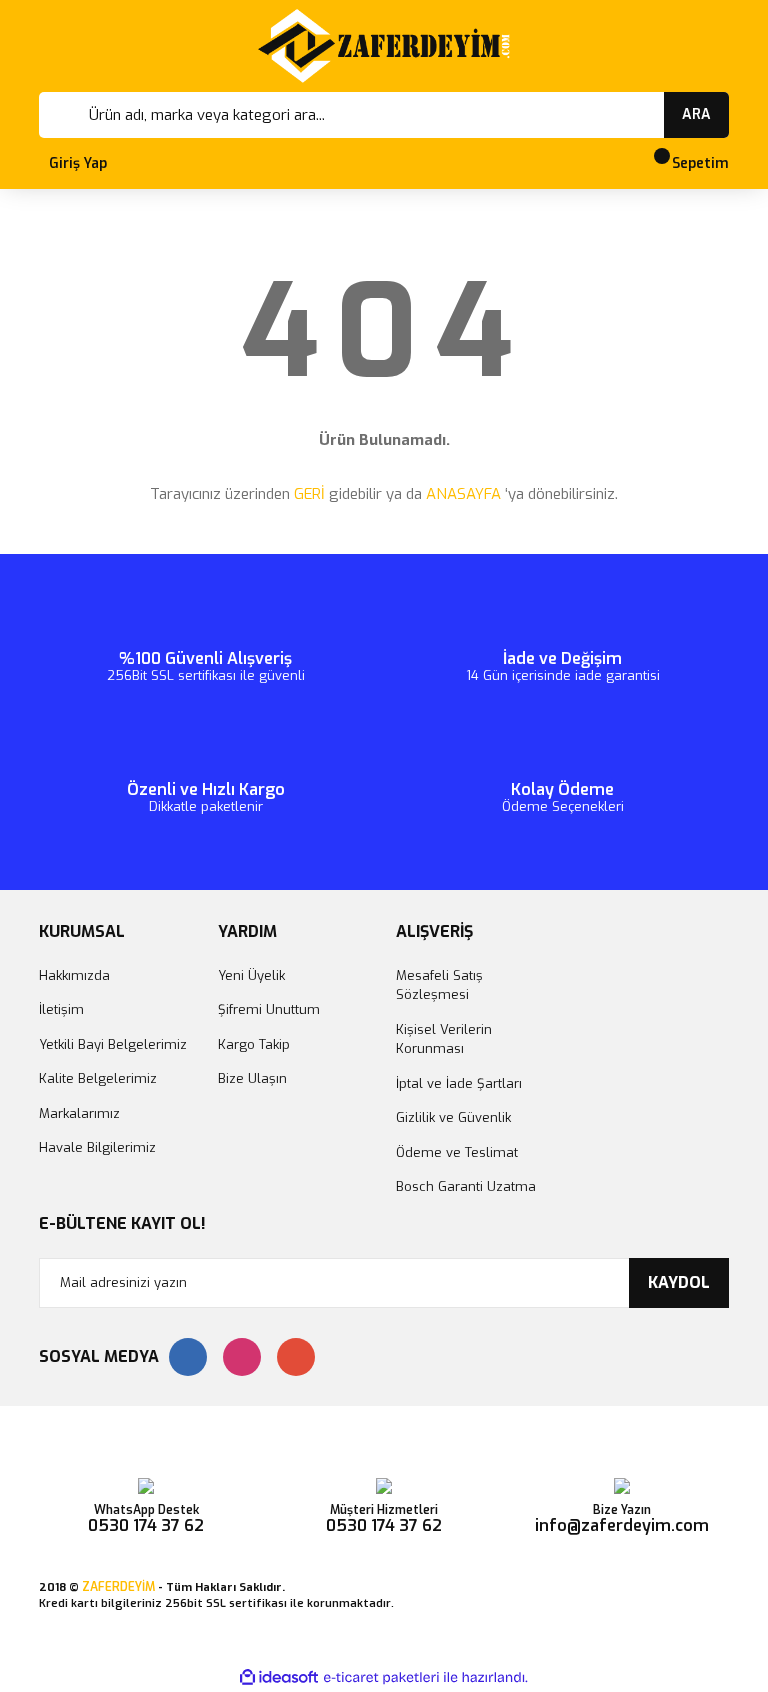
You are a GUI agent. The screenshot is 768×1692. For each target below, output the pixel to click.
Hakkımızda (74, 975)
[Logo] (383, 46)
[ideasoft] (279, 1677)
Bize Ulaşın (252, 1078)
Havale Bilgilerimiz (97, 1147)
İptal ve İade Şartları (459, 1083)
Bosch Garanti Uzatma (466, 1186)
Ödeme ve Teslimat (457, 1152)
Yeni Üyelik (251, 975)
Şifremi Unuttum (269, 1009)
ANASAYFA (463, 494)
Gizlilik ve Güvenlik (453, 1117)
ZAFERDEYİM (118, 1587)
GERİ (309, 494)
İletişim (61, 1009)
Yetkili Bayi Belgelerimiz (113, 1044)
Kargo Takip (254, 1044)
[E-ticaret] (381, 1678)
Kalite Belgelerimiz (98, 1078)
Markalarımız (79, 1113)
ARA (696, 114)
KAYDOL (679, 1282)
